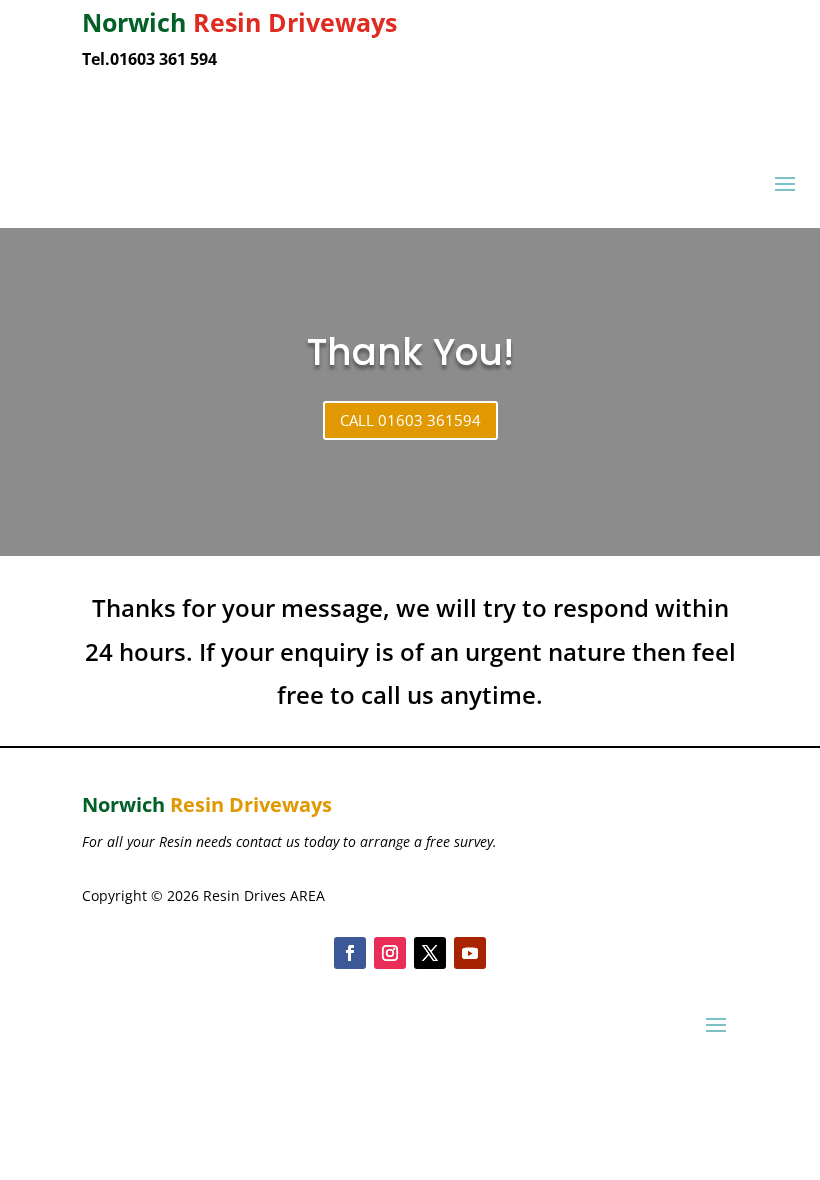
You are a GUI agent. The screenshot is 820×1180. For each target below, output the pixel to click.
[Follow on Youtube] (470, 953)
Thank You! (410, 352)
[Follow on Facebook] (350, 953)
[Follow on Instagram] (390, 953)
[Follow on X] (430, 953)
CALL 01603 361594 (410, 420)
